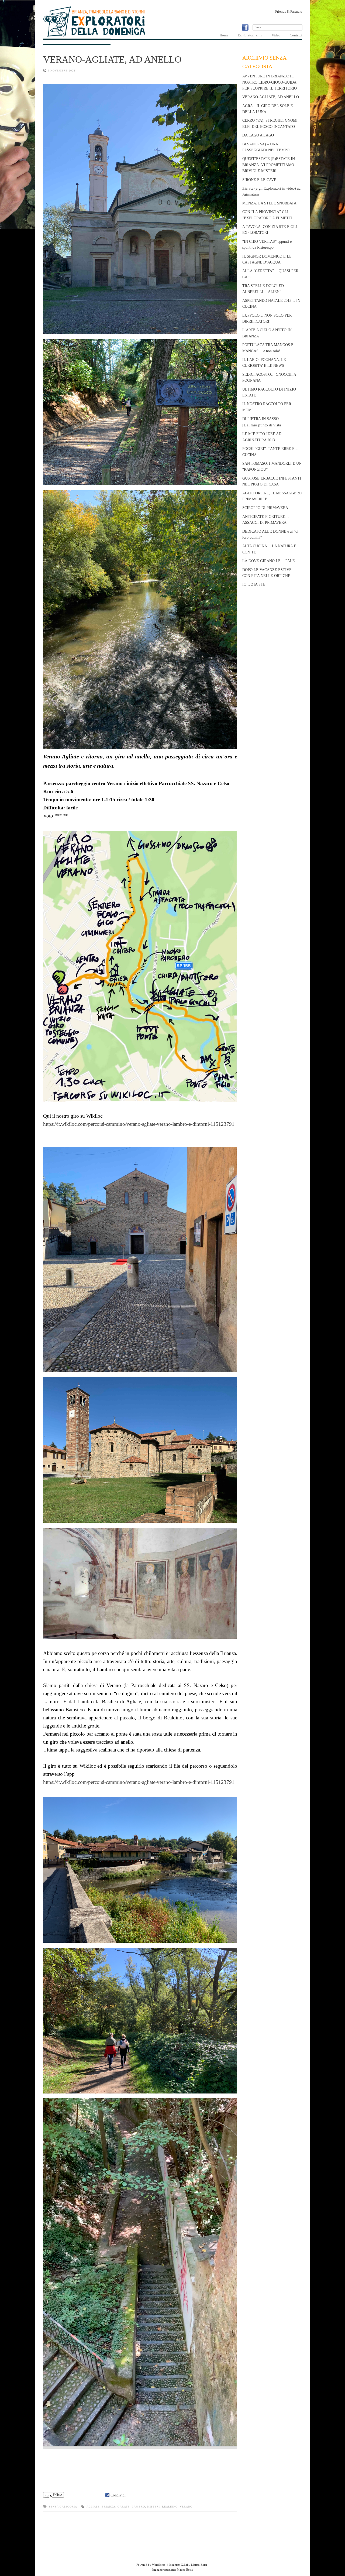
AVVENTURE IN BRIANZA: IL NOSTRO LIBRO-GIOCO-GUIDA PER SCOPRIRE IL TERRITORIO (270, 82)
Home (224, 35)
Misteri (153, 2507)
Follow (57, 2495)
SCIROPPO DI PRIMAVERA (265, 508)
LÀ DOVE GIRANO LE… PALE (269, 561)
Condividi (118, 2495)
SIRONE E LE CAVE (259, 180)
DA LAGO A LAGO (258, 135)
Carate (124, 2507)
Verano (186, 2507)
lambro (138, 2507)
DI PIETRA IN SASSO (262, 422)
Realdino (170, 2507)
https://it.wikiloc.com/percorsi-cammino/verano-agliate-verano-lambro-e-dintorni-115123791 (139, 1124)
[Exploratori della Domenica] (94, 36)
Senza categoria (63, 2507)
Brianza (108, 2507)
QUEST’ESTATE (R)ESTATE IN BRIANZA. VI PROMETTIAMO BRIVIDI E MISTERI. (269, 165)
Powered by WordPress (151, 2565)
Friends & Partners (289, 11)
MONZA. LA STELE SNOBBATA (269, 203)
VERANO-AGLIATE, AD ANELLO (112, 59)
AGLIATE (93, 2507)
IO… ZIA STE (254, 584)
